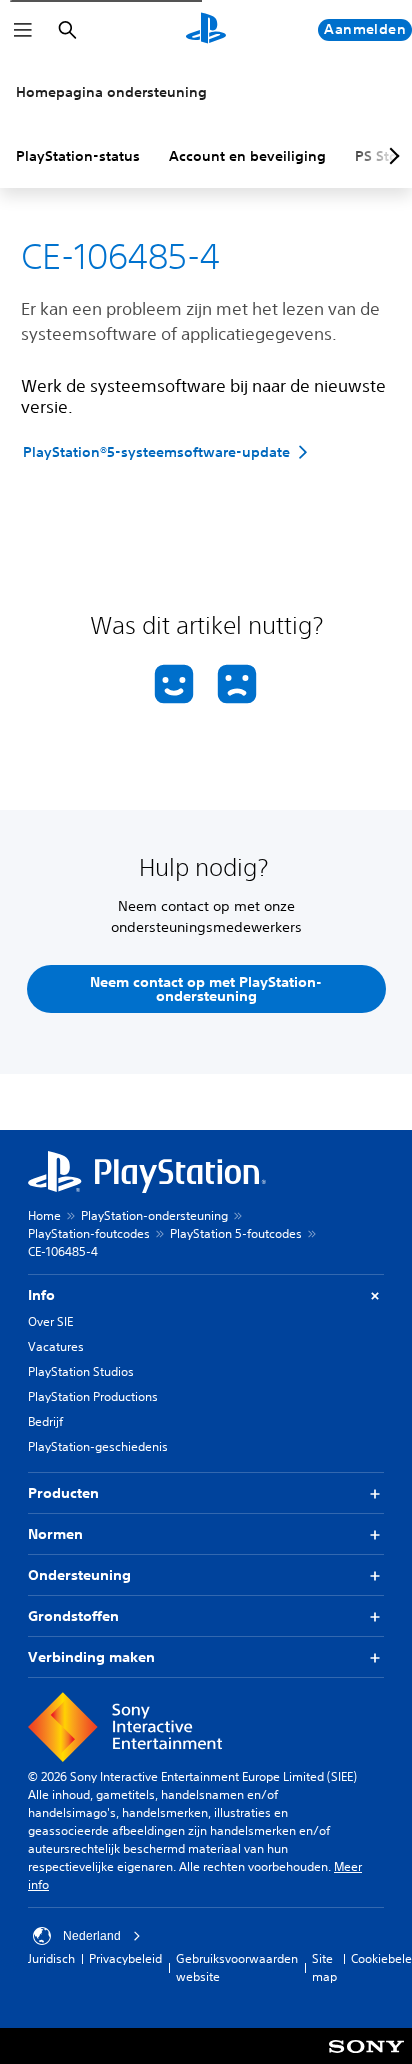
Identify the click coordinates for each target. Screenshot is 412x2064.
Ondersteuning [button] (79, 1575)
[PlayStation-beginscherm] (206, 30)
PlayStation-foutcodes (89, 1233)
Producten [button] (63, 1493)
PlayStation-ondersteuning (154, 1215)
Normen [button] (55, 1534)
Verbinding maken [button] (91, 1657)
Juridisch (51, 1958)
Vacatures (56, 1346)
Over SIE (50, 1321)
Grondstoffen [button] (73, 1616)
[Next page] (391, 156)
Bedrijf (45, 1421)
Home (44, 1215)
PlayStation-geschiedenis (98, 1446)
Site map (324, 1967)
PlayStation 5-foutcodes (236, 1233)
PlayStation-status (78, 156)
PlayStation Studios (81, 1371)
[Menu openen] (23, 30)
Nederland (92, 1936)
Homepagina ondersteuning (111, 92)
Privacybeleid (125, 1958)
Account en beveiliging (247, 156)
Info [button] (41, 1295)
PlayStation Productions (93, 1396)
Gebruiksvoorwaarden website (237, 1967)
